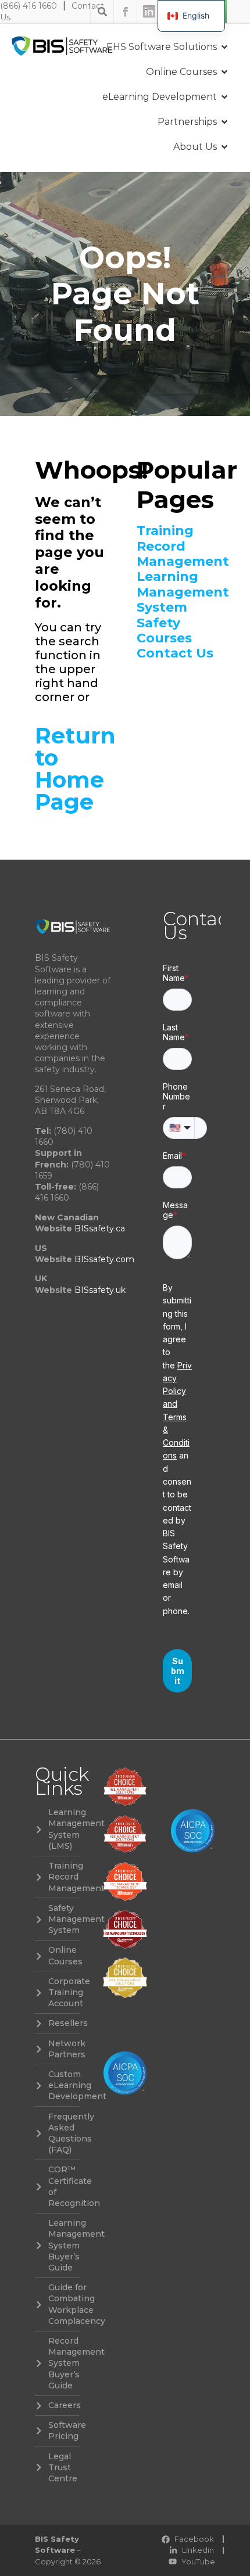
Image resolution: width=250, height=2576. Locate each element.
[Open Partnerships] (224, 122)
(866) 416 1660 (28, 6)
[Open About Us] (224, 147)
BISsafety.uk (100, 1290)
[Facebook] (126, 12)
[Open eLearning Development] (224, 97)
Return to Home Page (75, 769)
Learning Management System (176, 592)
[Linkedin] (149, 12)
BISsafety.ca (100, 1228)
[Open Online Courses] (224, 72)
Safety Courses (164, 631)
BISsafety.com (104, 1259)
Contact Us (175, 653)
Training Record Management (176, 546)
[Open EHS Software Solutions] (224, 47)
